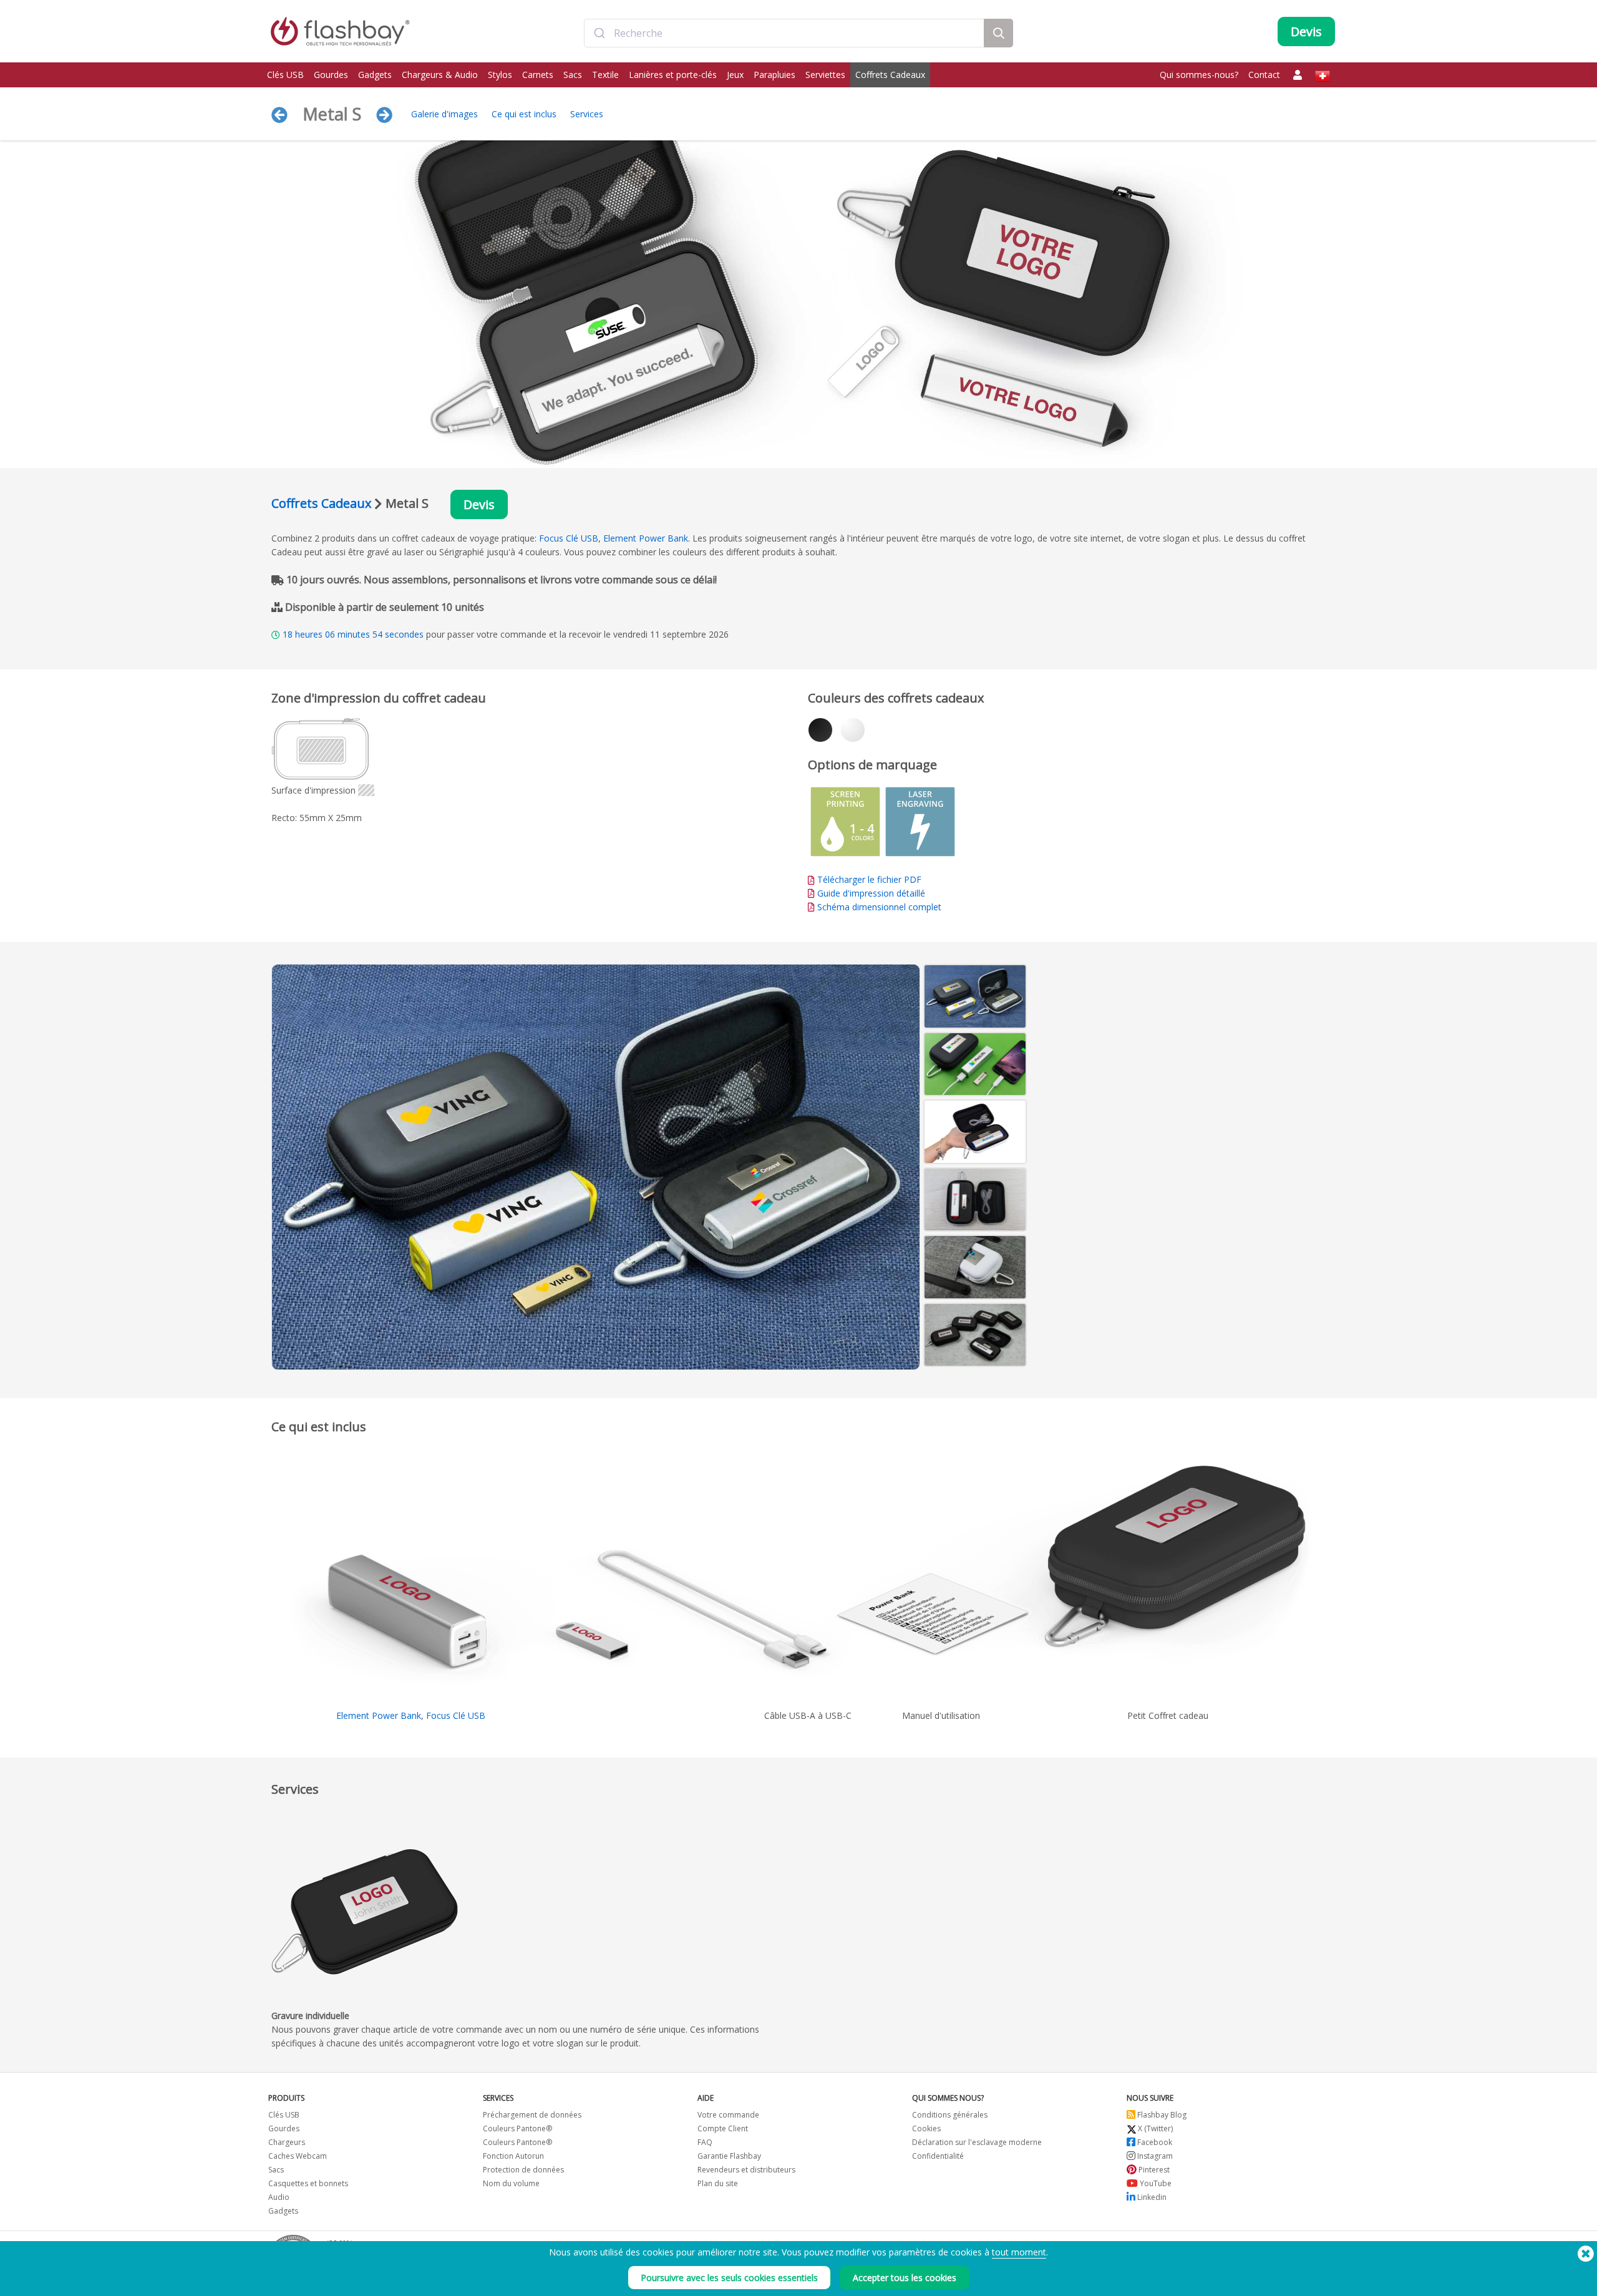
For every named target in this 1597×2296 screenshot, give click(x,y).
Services (587, 114)
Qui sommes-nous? (1199, 75)
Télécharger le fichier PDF (868, 879)
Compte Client (723, 2128)
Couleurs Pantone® (517, 2128)
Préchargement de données (532, 2115)
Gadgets (375, 75)
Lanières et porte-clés (673, 75)
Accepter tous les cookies (905, 2278)
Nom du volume (511, 2183)
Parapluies (774, 75)
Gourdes (331, 75)
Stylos (500, 75)
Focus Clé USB (569, 538)
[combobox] (784, 33)
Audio (279, 2197)
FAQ (705, 2142)
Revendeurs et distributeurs (746, 2170)
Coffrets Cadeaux (890, 75)
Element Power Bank (646, 538)
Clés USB (285, 75)
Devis (479, 504)
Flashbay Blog (1161, 2115)
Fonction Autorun (513, 2156)
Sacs (573, 75)
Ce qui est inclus (524, 114)
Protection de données (523, 2170)
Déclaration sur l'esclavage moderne (977, 2142)
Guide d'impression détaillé (871, 893)
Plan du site (718, 2183)
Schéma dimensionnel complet (879, 907)
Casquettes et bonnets (308, 2183)
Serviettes (825, 75)
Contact (1264, 75)
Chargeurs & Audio (440, 75)
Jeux (735, 75)
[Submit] (599, 33)
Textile (605, 75)
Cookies (926, 2128)
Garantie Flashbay (729, 2156)
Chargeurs (287, 2142)
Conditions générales (950, 2115)
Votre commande (728, 2115)
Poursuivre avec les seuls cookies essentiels (729, 2278)
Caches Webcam (298, 2156)
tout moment (1019, 2252)
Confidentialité (938, 2156)
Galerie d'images (444, 114)
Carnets (538, 75)
